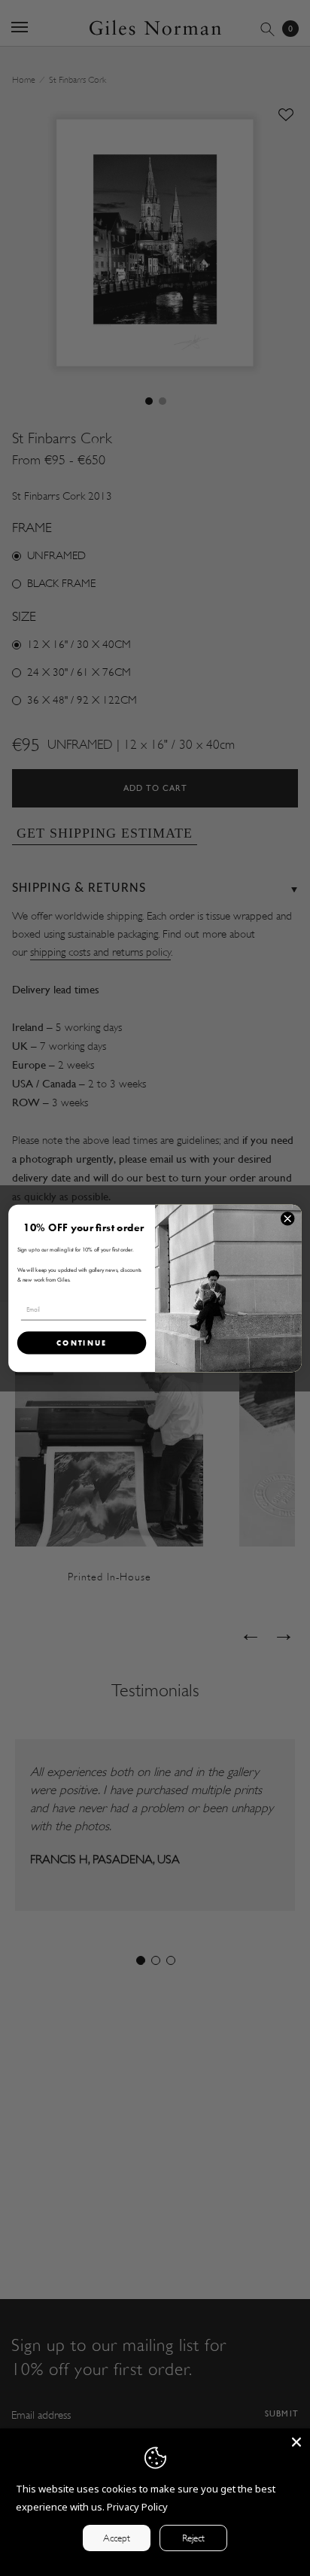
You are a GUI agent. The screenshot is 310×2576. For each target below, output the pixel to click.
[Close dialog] (287, 1218)
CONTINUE (82, 1342)
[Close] (296, 2442)
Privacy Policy (137, 2507)
